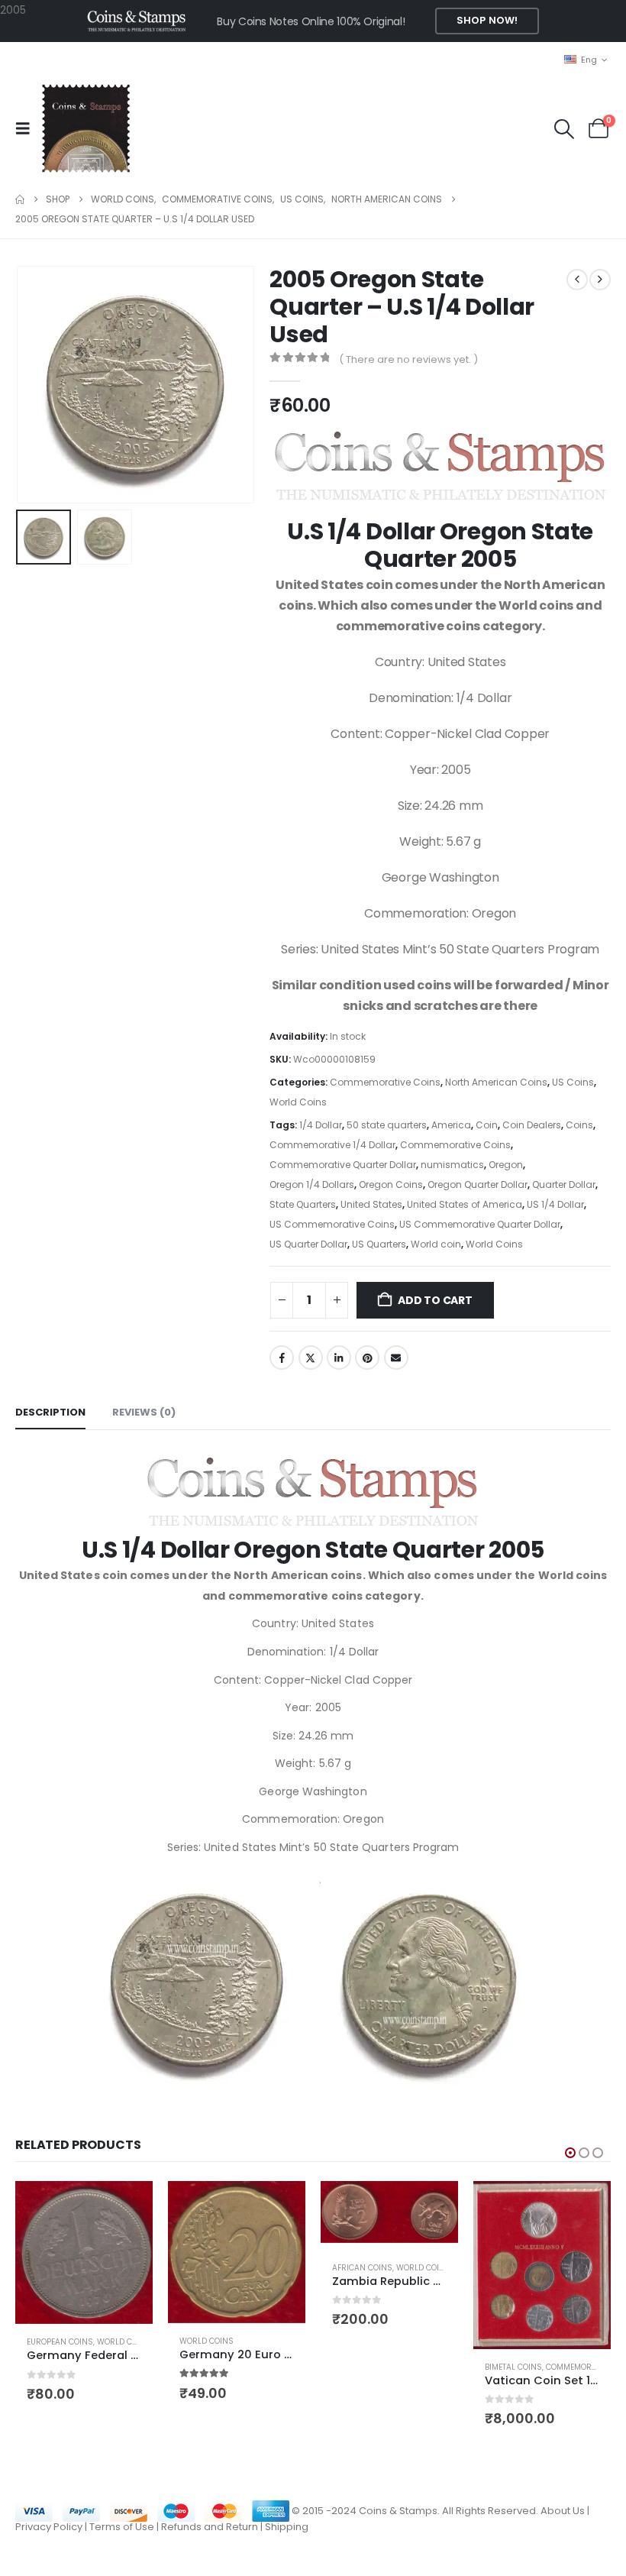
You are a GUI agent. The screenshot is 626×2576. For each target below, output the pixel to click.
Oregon (506, 1165)
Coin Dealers (532, 1125)
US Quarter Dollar (308, 1244)
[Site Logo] (86, 128)
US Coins (573, 1082)
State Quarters (303, 1204)
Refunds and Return (210, 2533)
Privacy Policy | (52, 2533)
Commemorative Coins (385, 1082)
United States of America (465, 1204)
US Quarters (379, 1244)
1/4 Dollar (321, 1125)
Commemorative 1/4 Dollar (332, 1145)
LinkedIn (339, 1358)
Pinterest (367, 1358)
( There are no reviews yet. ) (408, 359)
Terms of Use (122, 2533)
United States (371, 1204)
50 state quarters (387, 1125)
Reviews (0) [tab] (144, 1412)
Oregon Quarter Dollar (478, 1184)
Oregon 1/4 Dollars (312, 1184)
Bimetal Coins (361, 2367)
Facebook (282, 1358)
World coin (436, 1244)
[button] (27, 128)
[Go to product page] (84, 2252)
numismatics (452, 1165)
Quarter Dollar (564, 1184)
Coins (579, 1125)
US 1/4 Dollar (555, 1204)
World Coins (298, 1102)
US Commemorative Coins (332, 1224)
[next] (600, 280)
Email (396, 1358)
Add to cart (435, 1300)
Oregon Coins (391, 1184)
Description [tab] (50, 1412)
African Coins (210, 2268)
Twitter (311, 1358)
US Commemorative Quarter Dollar (480, 1224)
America (451, 1125)
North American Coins (496, 1082)
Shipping (287, 2533)
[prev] (577, 280)
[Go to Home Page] (20, 199)
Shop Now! (487, 20)
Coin (487, 1125)
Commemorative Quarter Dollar (343, 1165)
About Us (563, 2517)
